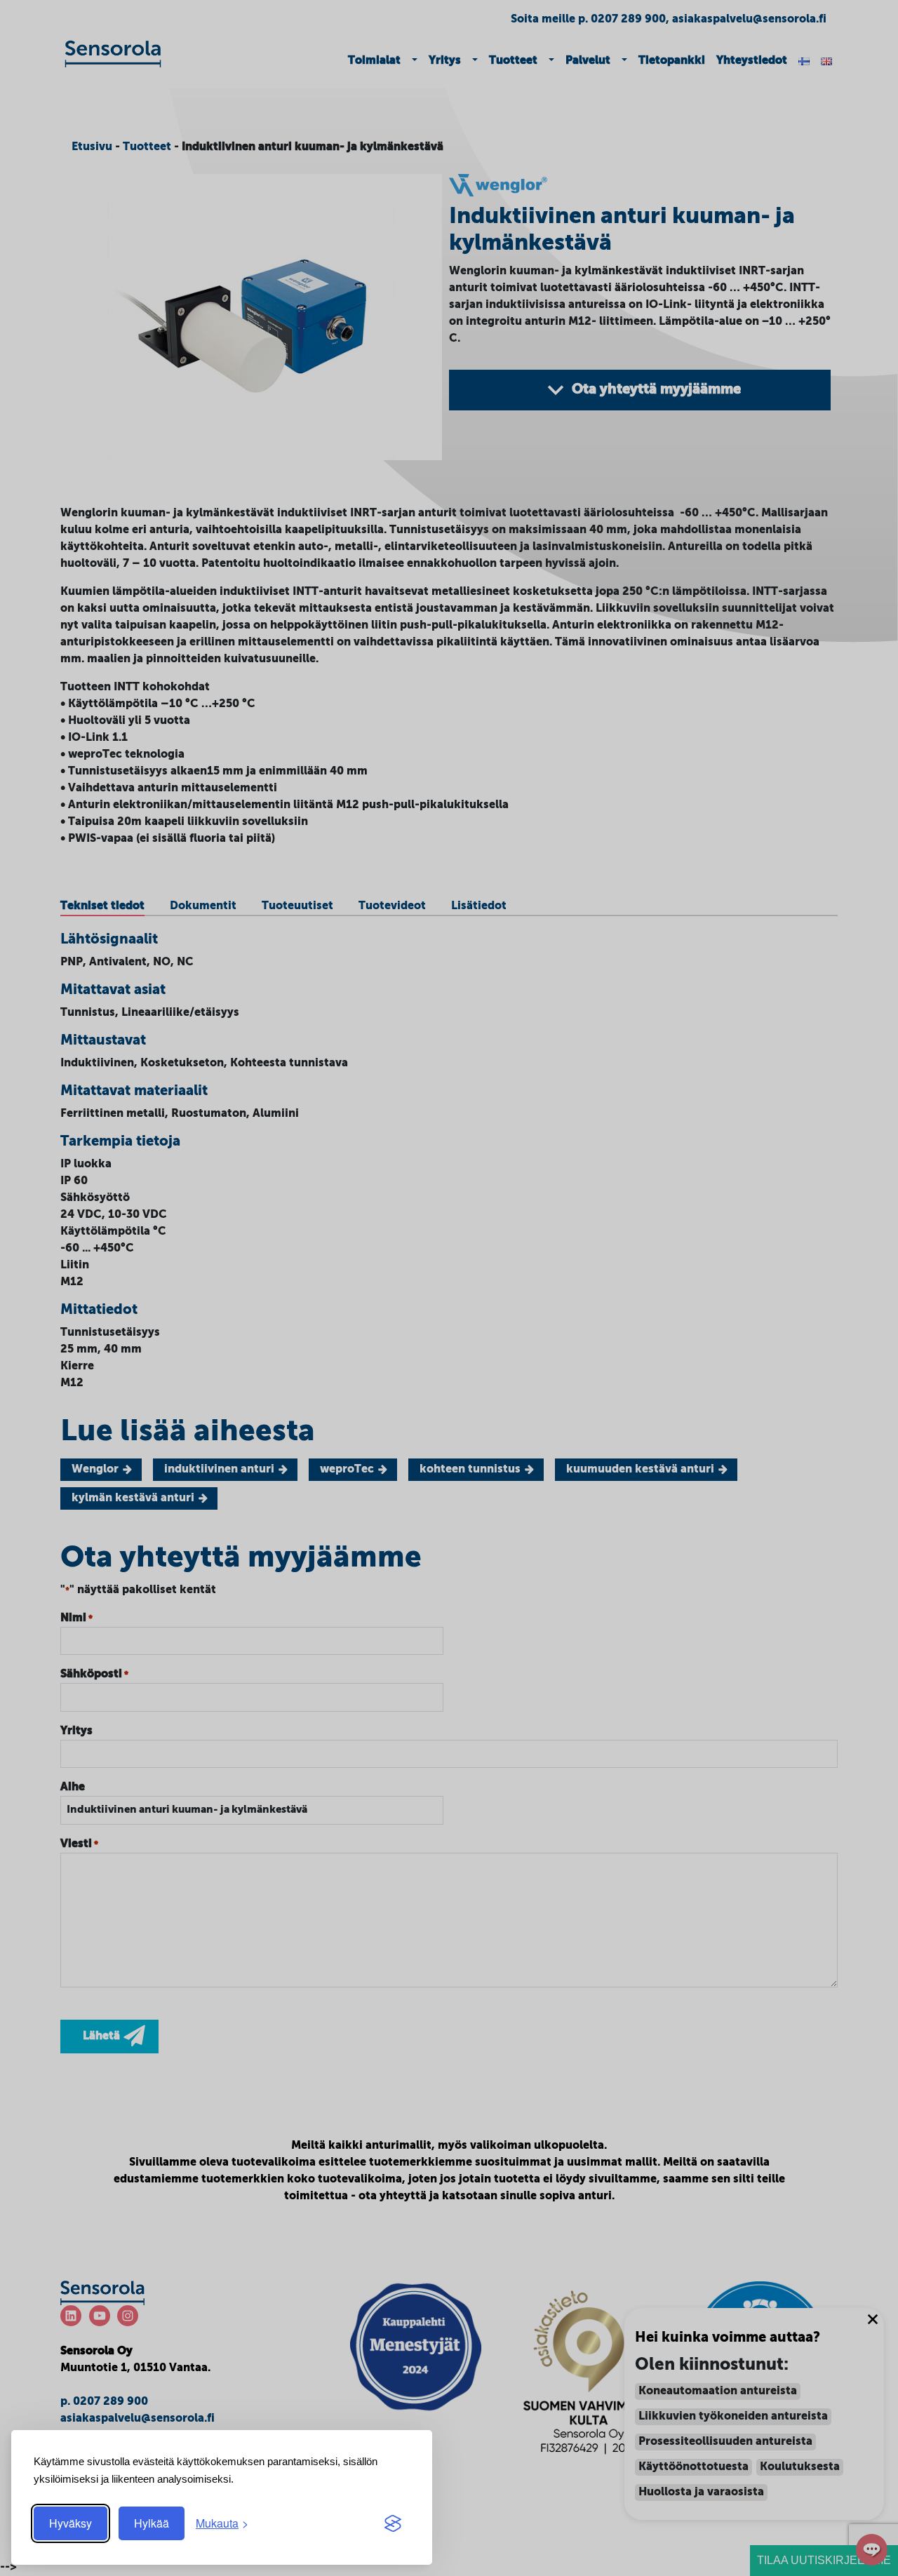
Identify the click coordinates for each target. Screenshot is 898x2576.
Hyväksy (71, 2523)
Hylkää (152, 2523)
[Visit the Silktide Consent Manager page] (393, 2523)
